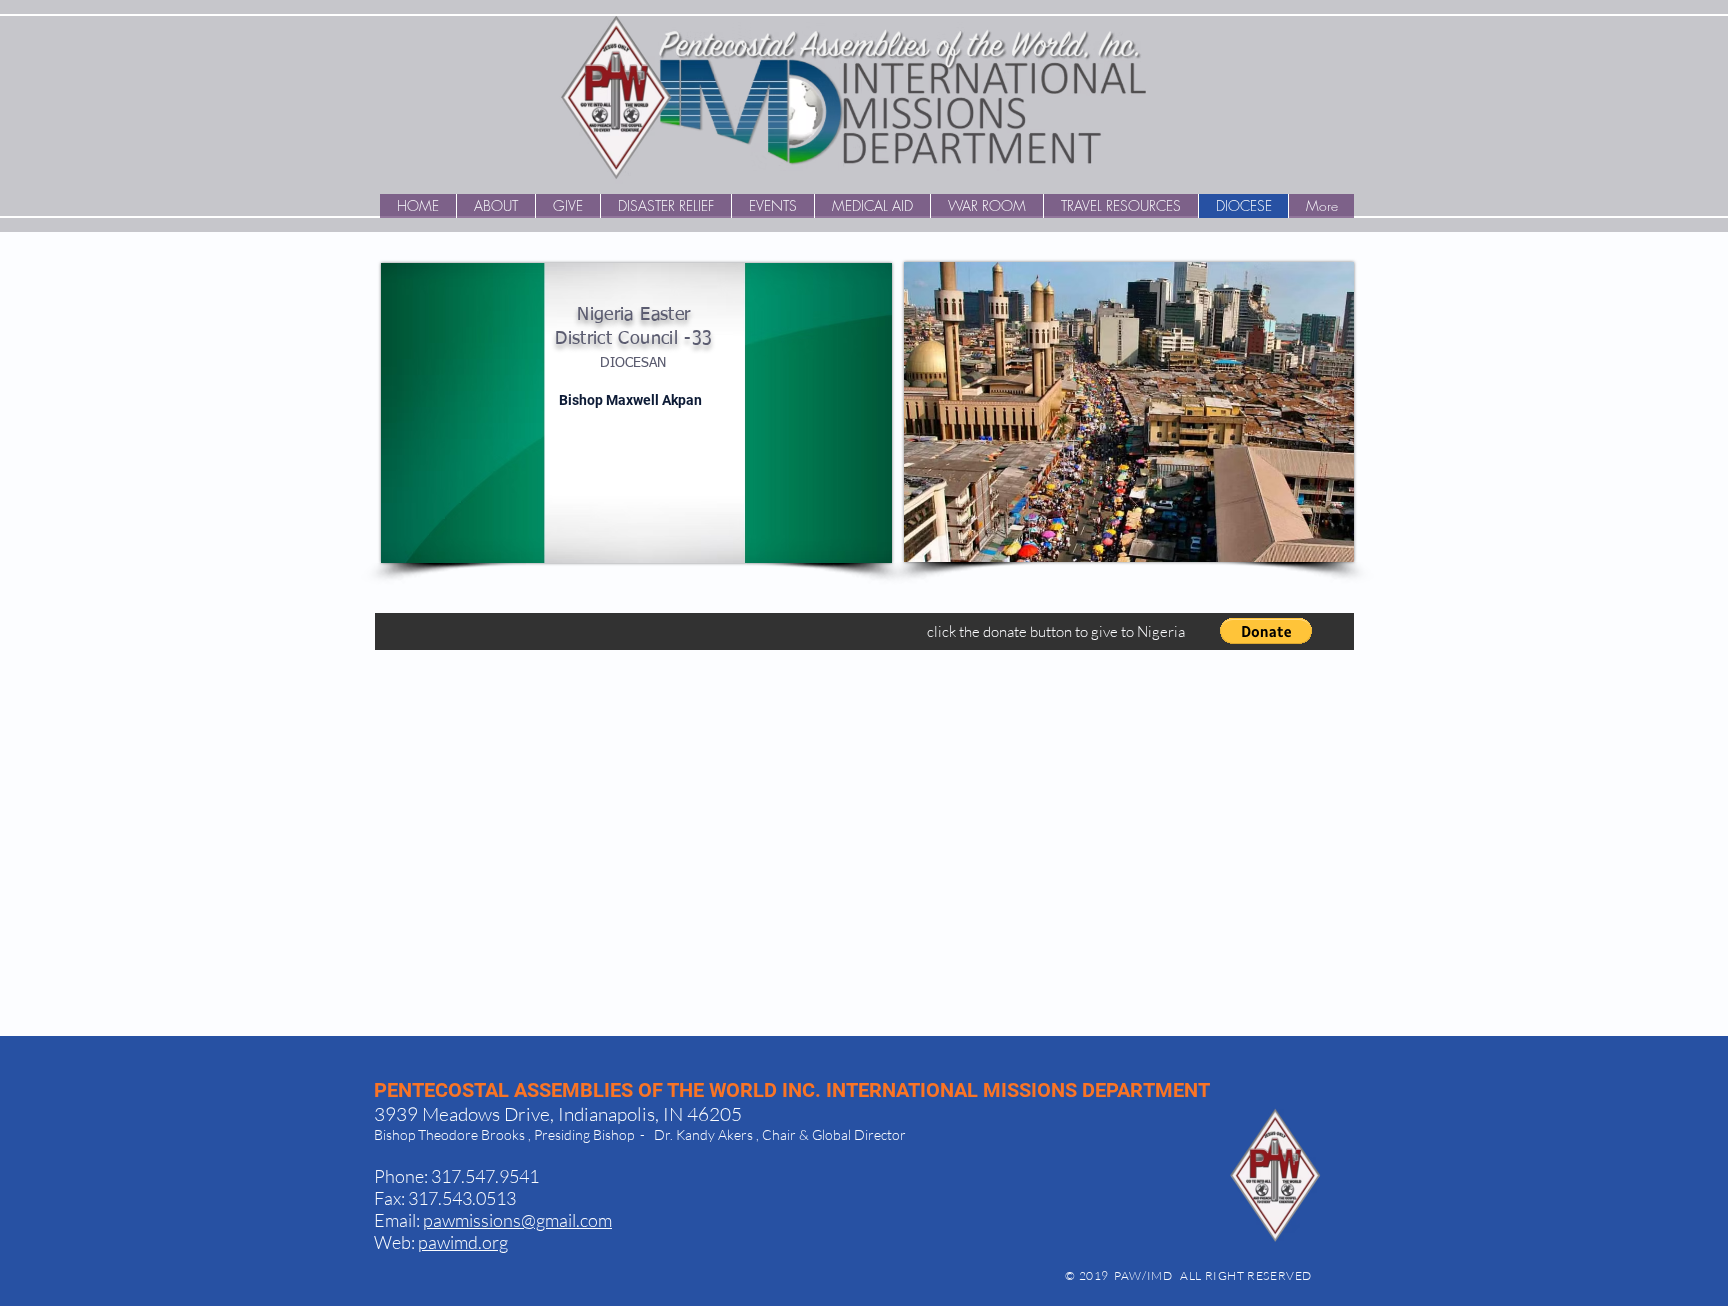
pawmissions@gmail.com (517, 1220)
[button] (1266, 631)
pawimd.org (463, 1242)
